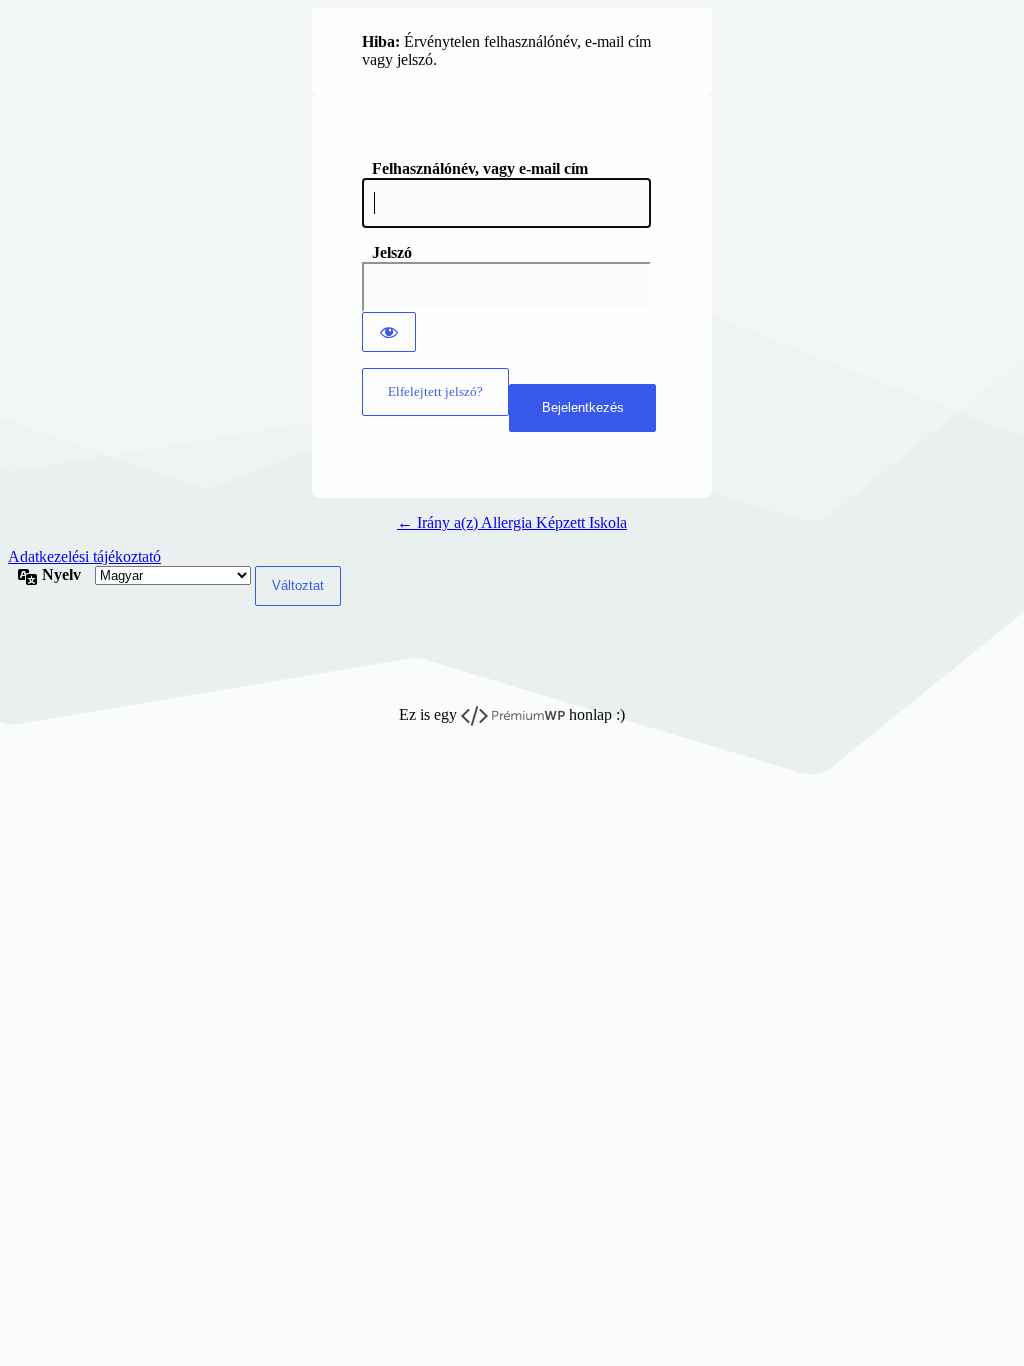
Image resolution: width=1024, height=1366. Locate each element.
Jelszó (392, 252)
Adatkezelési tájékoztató (84, 556)
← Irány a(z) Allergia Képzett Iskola (512, 522)
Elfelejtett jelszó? (435, 391)
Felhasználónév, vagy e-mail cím (480, 168)
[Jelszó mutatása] (389, 332)
